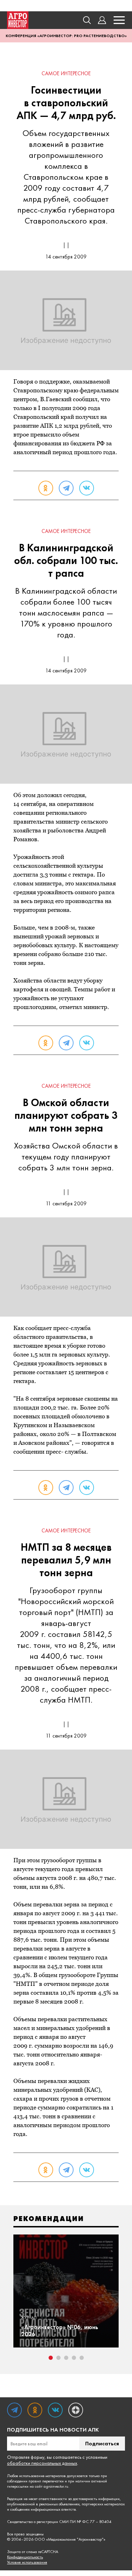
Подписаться (102, 2443)
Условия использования (27, 2562)
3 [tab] (66, 2358)
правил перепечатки (46, 2481)
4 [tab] (74, 2358)
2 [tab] (58, 2358)
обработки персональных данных (42, 2463)
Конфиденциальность (25, 2557)
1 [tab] (51, 2358)
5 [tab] (82, 2358)
